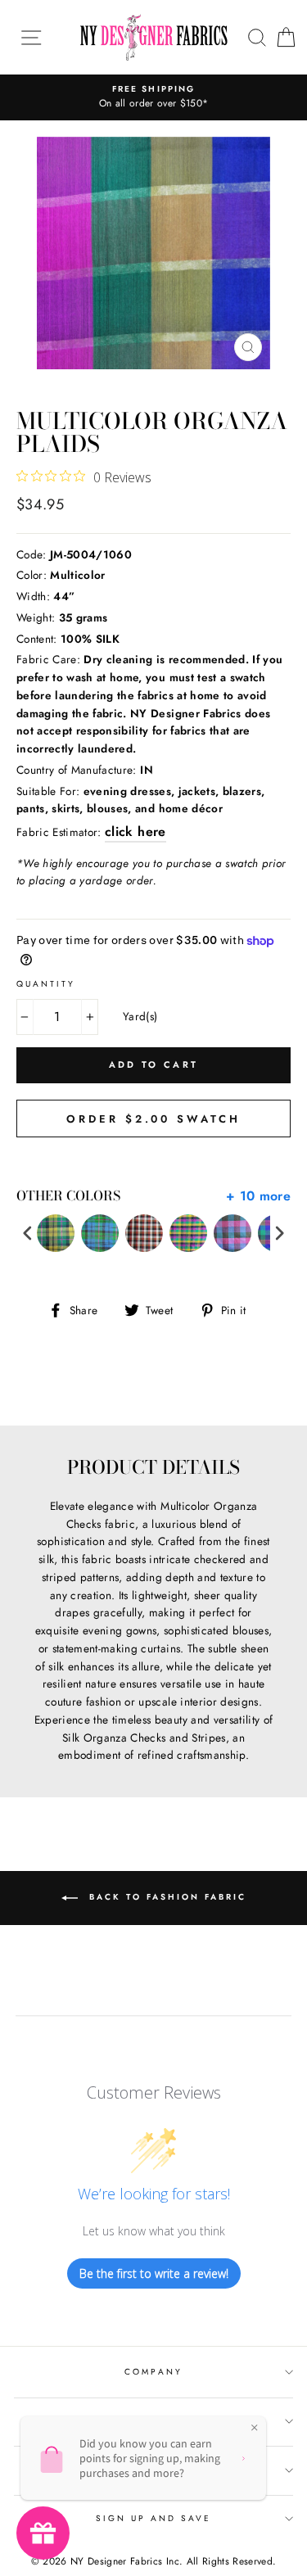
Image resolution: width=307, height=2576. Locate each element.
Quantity (46, 984)
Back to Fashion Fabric (165, 1898)
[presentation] (28, 1234)
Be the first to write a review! (154, 2273)
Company (153, 2372)
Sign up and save (154, 2518)
